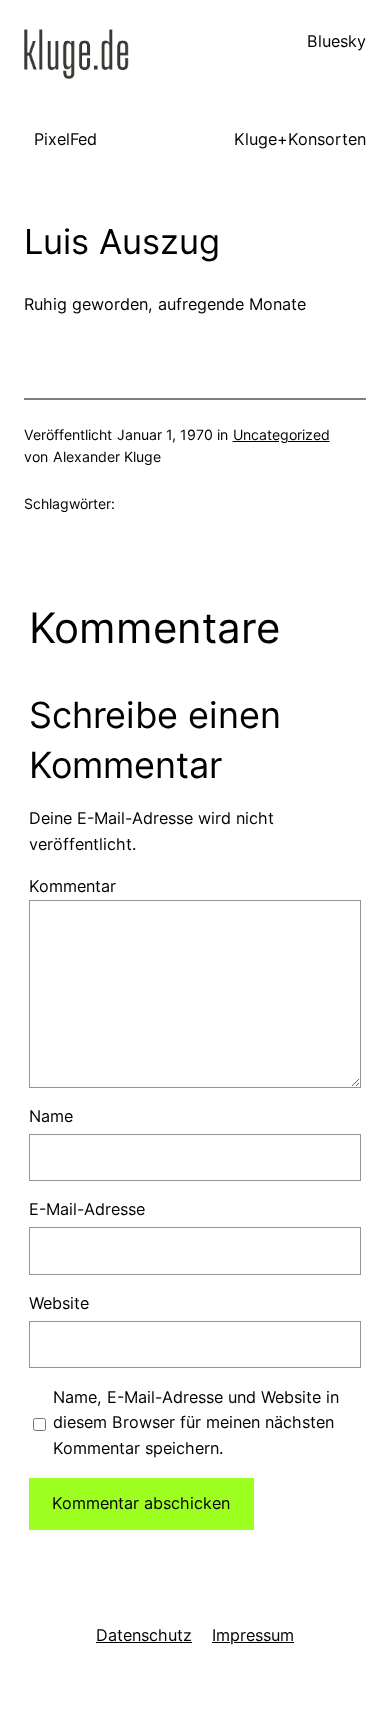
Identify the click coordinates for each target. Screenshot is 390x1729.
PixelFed (65, 139)
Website (59, 1303)
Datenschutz (144, 1635)
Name (51, 1116)
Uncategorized (281, 434)
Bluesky (336, 41)
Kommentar (72, 886)
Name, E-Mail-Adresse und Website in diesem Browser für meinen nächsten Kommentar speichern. (196, 1423)
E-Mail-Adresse (87, 1209)
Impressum (253, 1635)
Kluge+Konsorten (300, 139)
